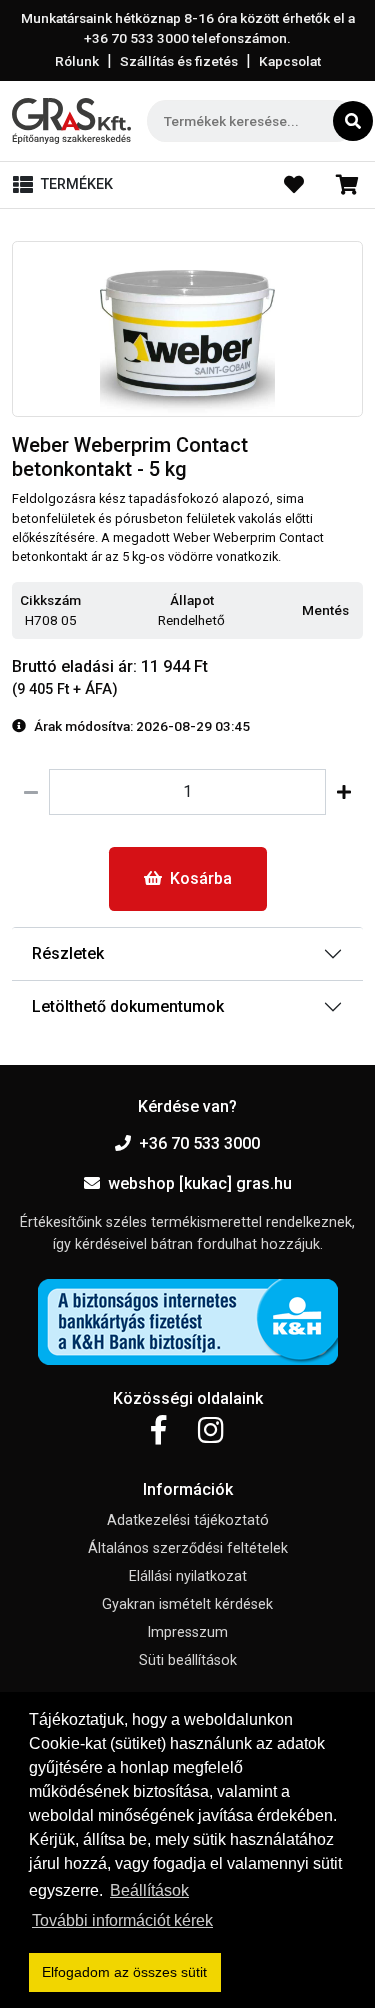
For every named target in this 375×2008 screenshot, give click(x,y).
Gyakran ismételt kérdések (187, 1604)
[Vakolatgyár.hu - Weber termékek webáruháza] (71, 121)
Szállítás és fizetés (179, 61)
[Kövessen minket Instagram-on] (211, 1431)
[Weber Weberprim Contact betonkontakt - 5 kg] (187, 329)
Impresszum (187, 1632)
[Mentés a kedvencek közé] (354, 612)
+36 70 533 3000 (199, 1143)
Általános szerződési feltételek (188, 1548)
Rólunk (77, 61)
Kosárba (201, 878)
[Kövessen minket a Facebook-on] (158, 1431)
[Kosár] (347, 185)
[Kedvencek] (294, 185)
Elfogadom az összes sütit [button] (124, 1972)
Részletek (68, 953)
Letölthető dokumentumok (128, 1006)
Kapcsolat (290, 61)
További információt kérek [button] (122, 1920)
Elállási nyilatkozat (188, 1576)
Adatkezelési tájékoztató (188, 1520)
